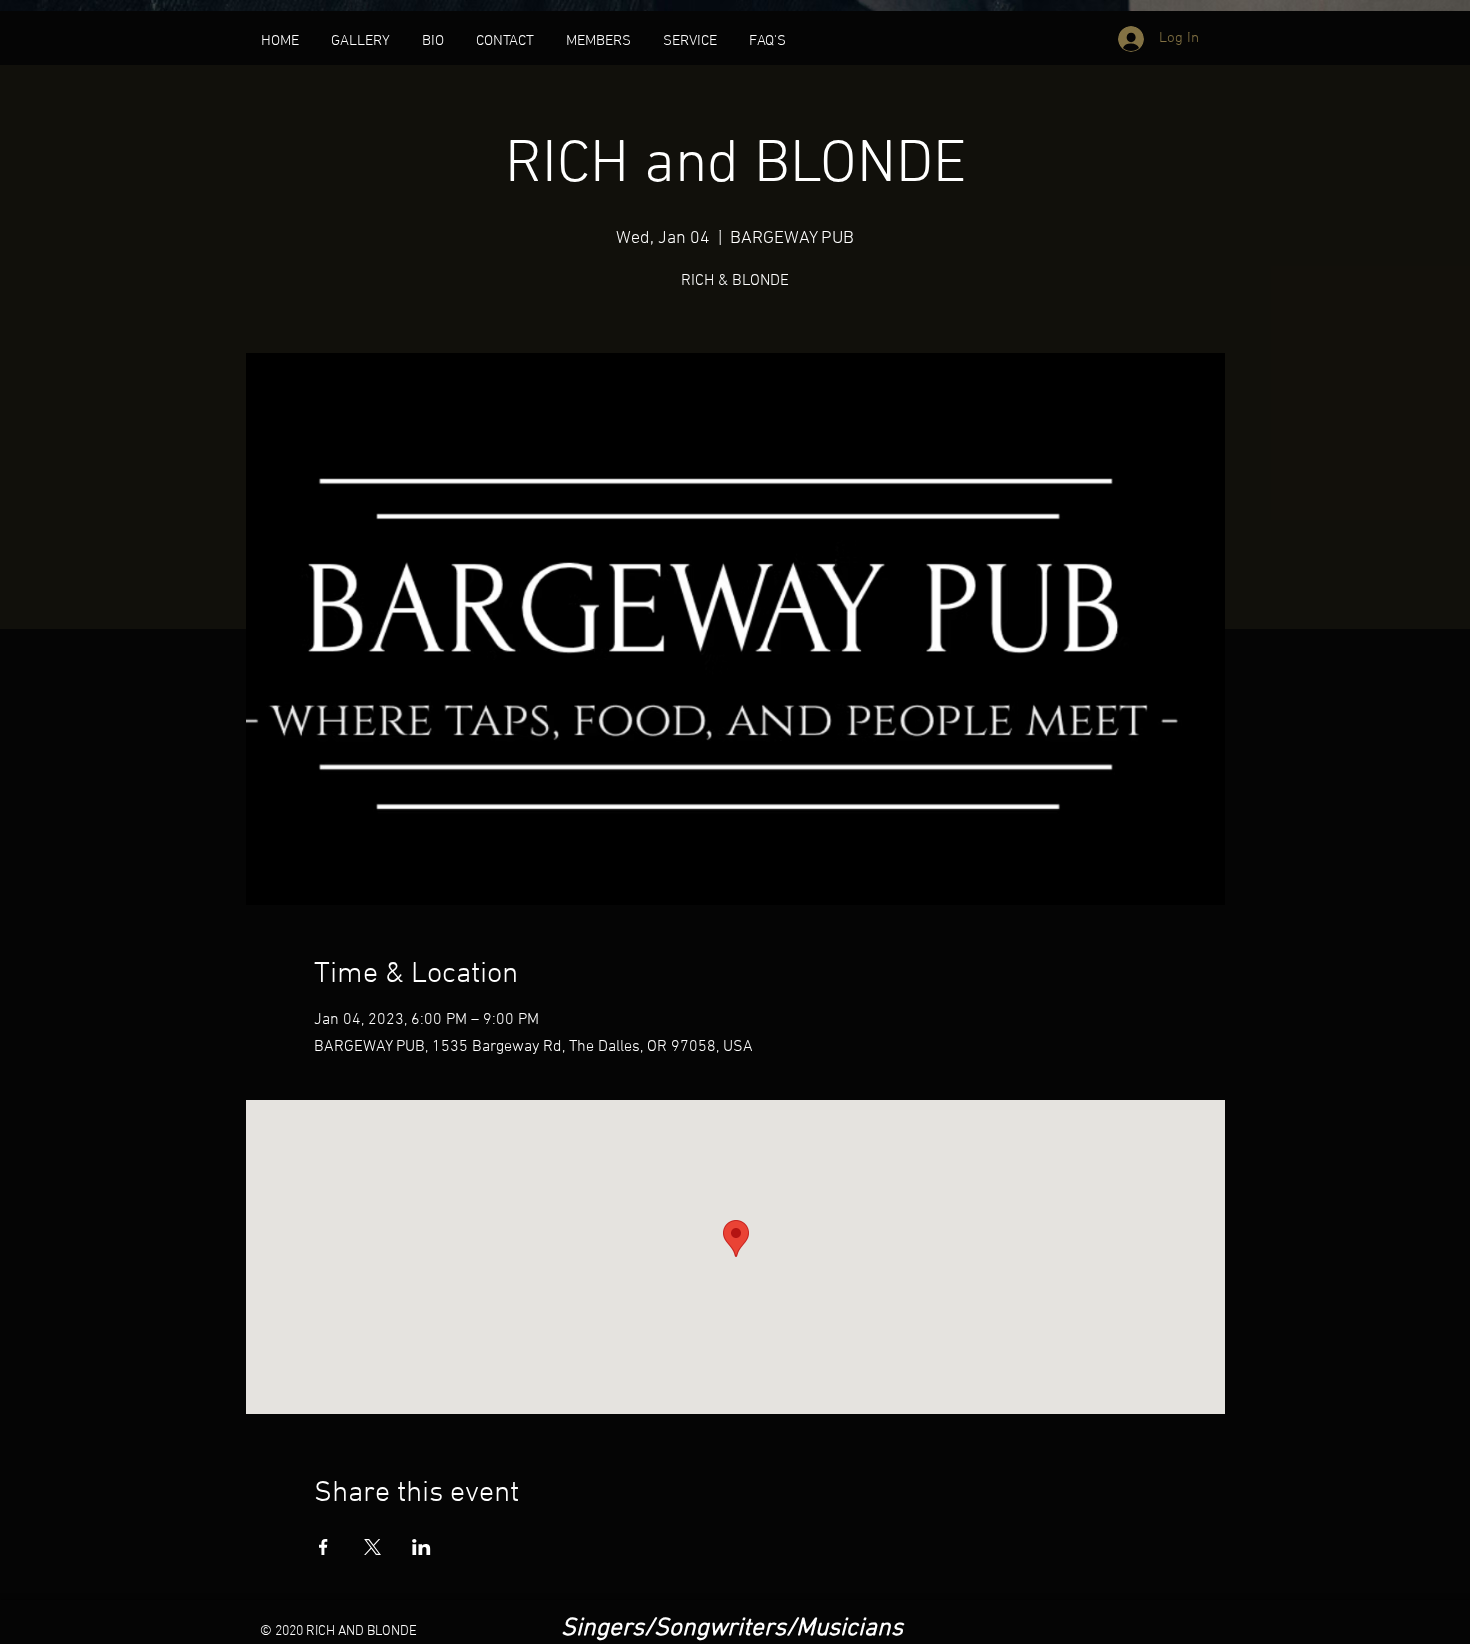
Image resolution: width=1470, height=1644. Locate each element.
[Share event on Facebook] (323, 1547)
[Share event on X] (372, 1547)
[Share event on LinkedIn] (421, 1547)
